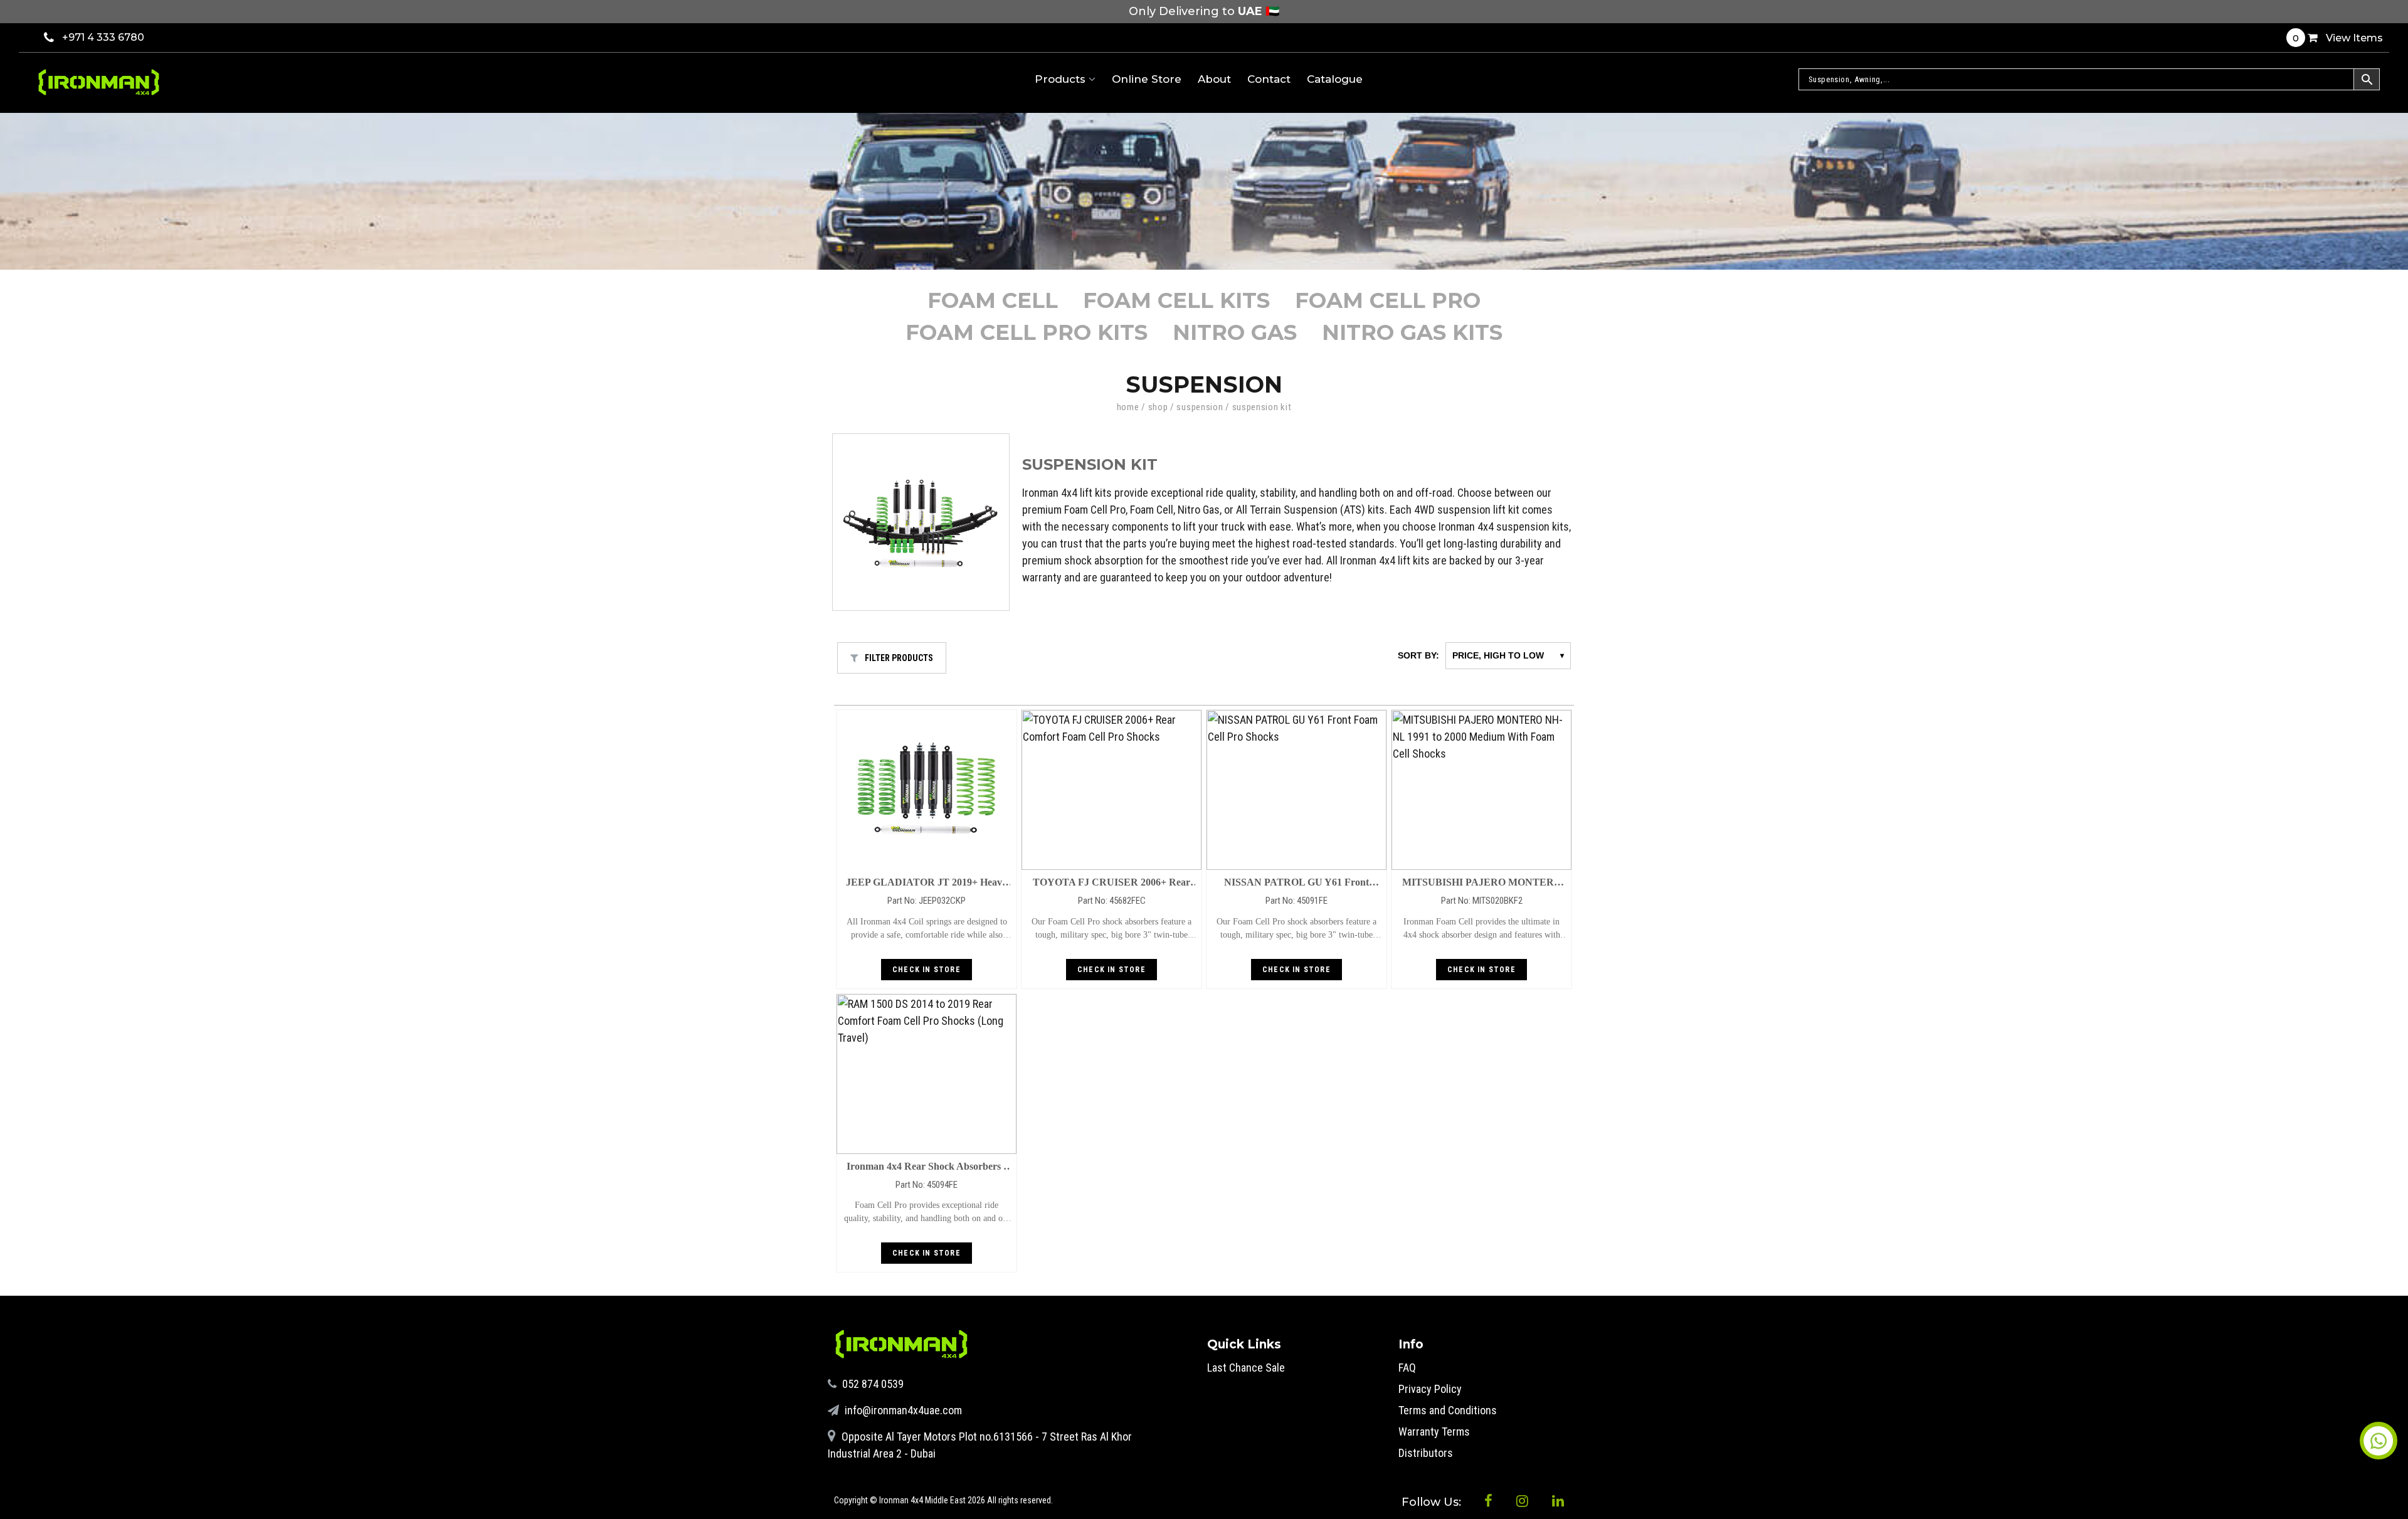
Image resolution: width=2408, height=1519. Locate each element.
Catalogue (1335, 79)
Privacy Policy (1430, 1389)
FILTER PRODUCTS (899, 658)
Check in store (927, 970)
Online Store (1147, 79)
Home (1128, 407)
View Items (2338, 38)
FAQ (1407, 1368)
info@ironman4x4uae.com (902, 1410)
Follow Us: (1433, 1502)
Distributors (1426, 1453)
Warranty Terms (1434, 1432)
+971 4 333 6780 (103, 37)
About (1214, 79)
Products (1062, 79)
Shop (1158, 407)
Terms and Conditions (1448, 1410)
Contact (1269, 79)
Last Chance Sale (1246, 1368)
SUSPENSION (1200, 407)
